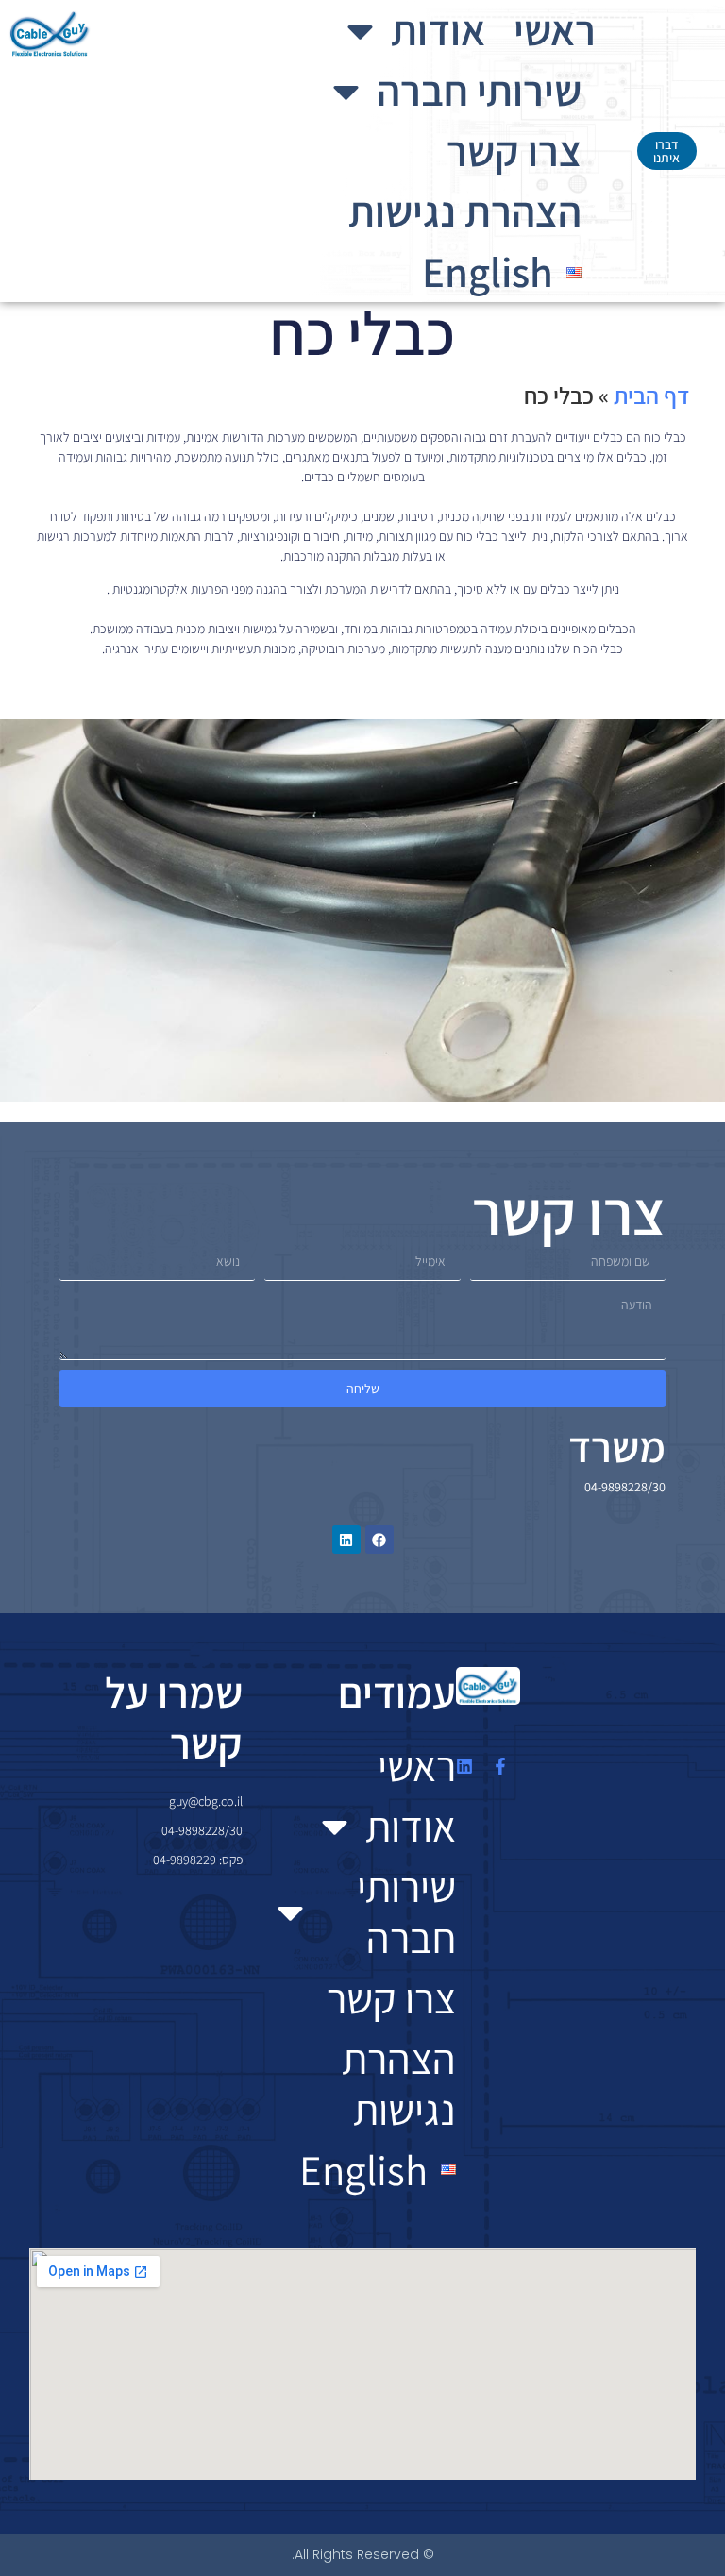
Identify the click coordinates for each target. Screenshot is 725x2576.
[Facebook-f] (500, 1766)
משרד (617, 1447)
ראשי (555, 30)
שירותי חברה (479, 90)
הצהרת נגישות (465, 211)
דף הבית (651, 395)
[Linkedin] (346, 1540)
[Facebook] (379, 1540)
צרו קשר (514, 151)
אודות (438, 30)
